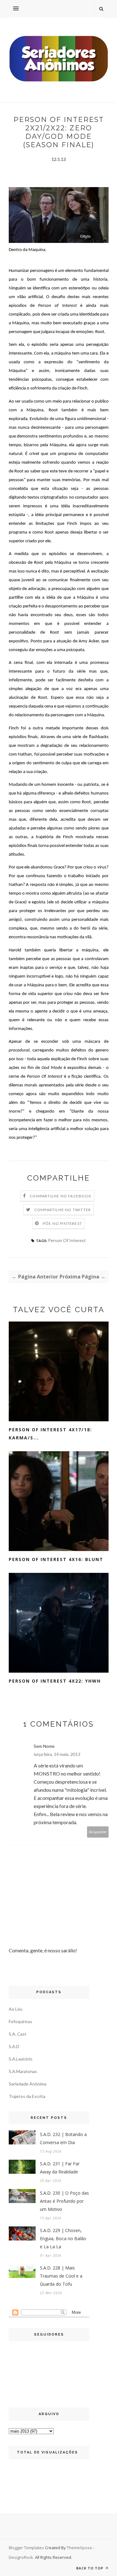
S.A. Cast (18, 2034)
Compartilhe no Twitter (63, 1210)
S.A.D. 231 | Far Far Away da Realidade (60, 2168)
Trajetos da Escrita (27, 2096)
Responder (98, 1832)
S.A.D (14, 2046)
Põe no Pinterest (62, 1223)
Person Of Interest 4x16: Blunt (56, 1559)
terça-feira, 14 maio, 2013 (57, 1754)
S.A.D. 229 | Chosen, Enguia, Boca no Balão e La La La (63, 2238)
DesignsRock (21, 2557)
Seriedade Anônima (28, 2084)
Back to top (90, 2568)
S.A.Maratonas (23, 2071)
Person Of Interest (67, 1240)
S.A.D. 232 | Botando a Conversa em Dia (63, 2138)
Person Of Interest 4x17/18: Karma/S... (50, 1434)
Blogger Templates (26, 2548)
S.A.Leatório (21, 2059)
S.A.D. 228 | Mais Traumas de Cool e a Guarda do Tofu (61, 2276)
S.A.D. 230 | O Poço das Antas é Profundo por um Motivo (64, 2201)
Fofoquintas (20, 2021)
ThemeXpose (79, 2548)
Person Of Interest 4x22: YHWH (55, 1681)
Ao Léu (16, 2009)
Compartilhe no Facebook (61, 1196)
